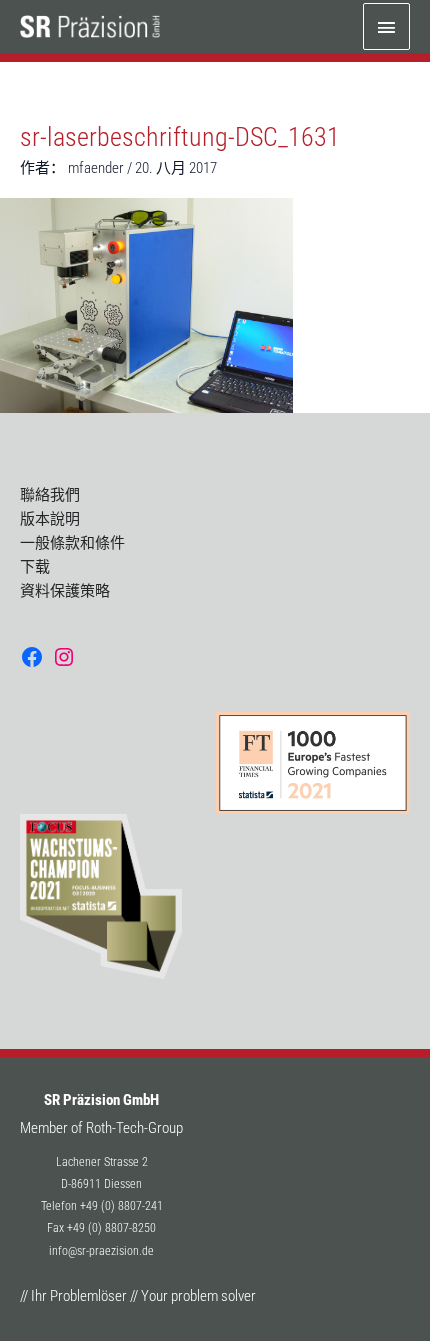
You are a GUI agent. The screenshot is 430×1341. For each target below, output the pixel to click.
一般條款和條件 (72, 543)
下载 (35, 567)
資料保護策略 (65, 591)
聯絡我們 (50, 495)
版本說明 (50, 519)
